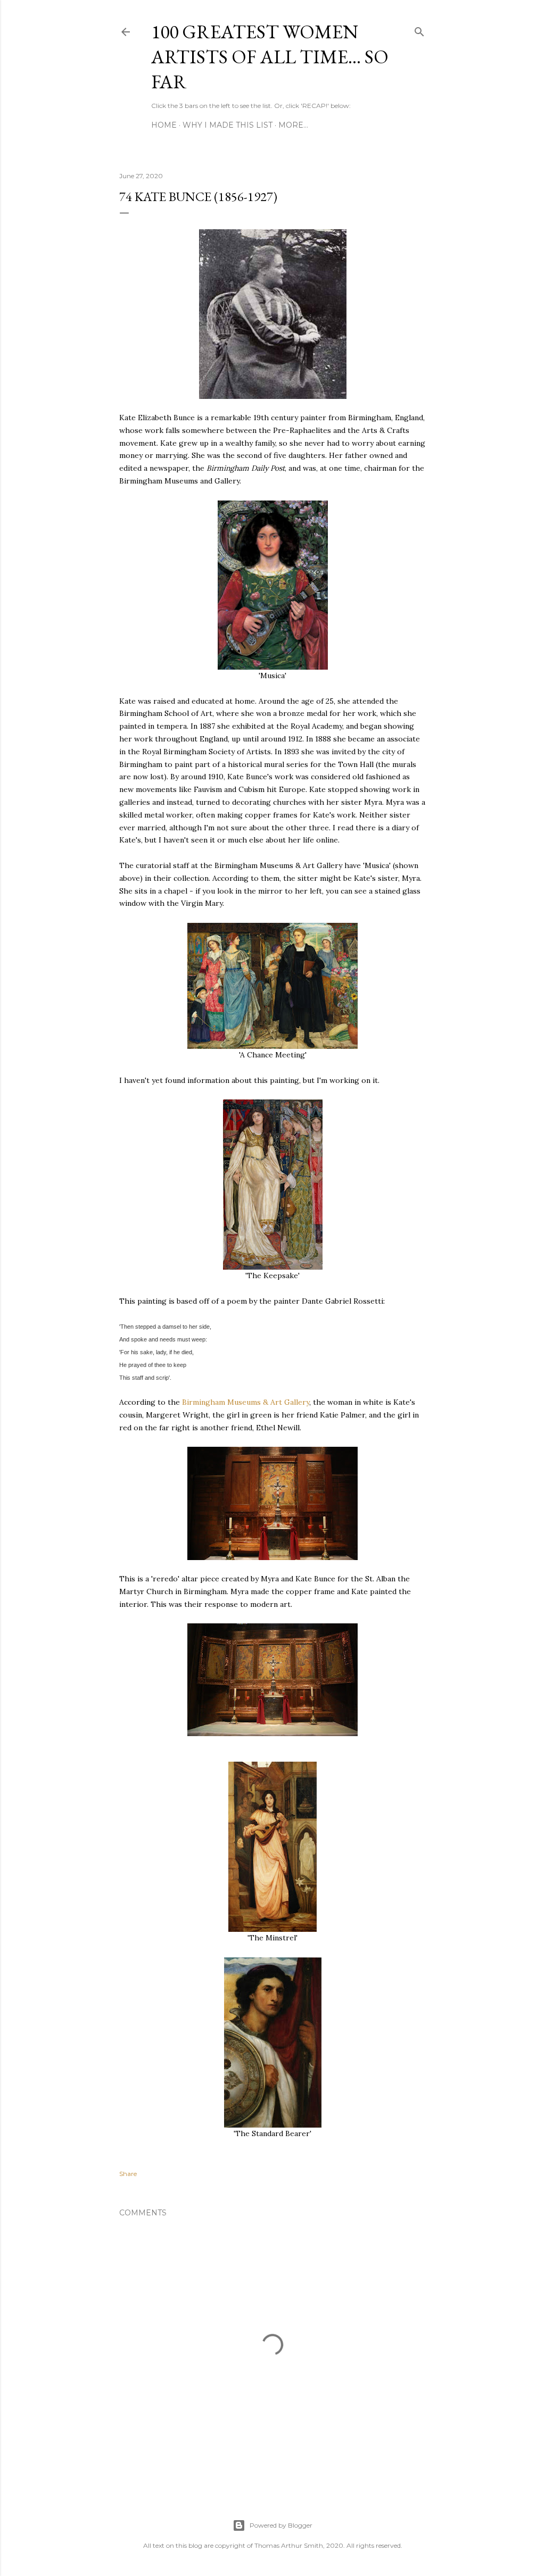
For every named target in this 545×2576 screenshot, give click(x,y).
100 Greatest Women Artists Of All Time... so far (270, 57)
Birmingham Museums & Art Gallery (246, 1402)
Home (164, 125)
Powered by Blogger (281, 2525)
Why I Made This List (228, 125)
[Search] (419, 30)
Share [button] (128, 2174)
